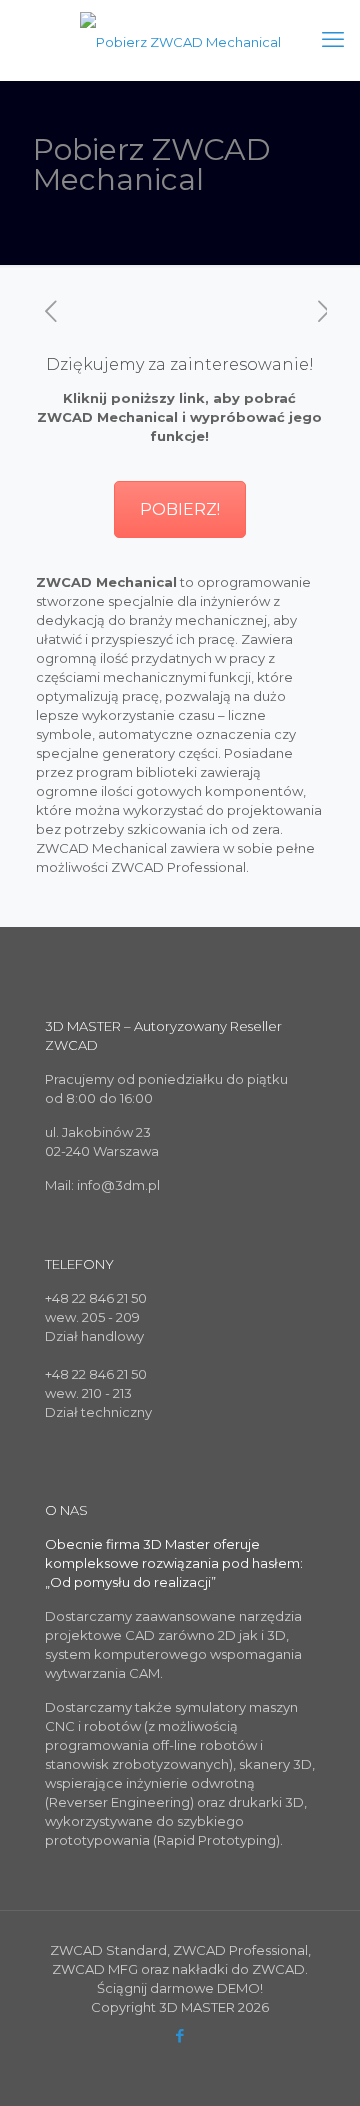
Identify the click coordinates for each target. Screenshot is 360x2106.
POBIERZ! (180, 509)
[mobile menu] (333, 40)
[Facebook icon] (180, 2035)
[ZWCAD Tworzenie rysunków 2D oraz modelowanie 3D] (180, 40)
